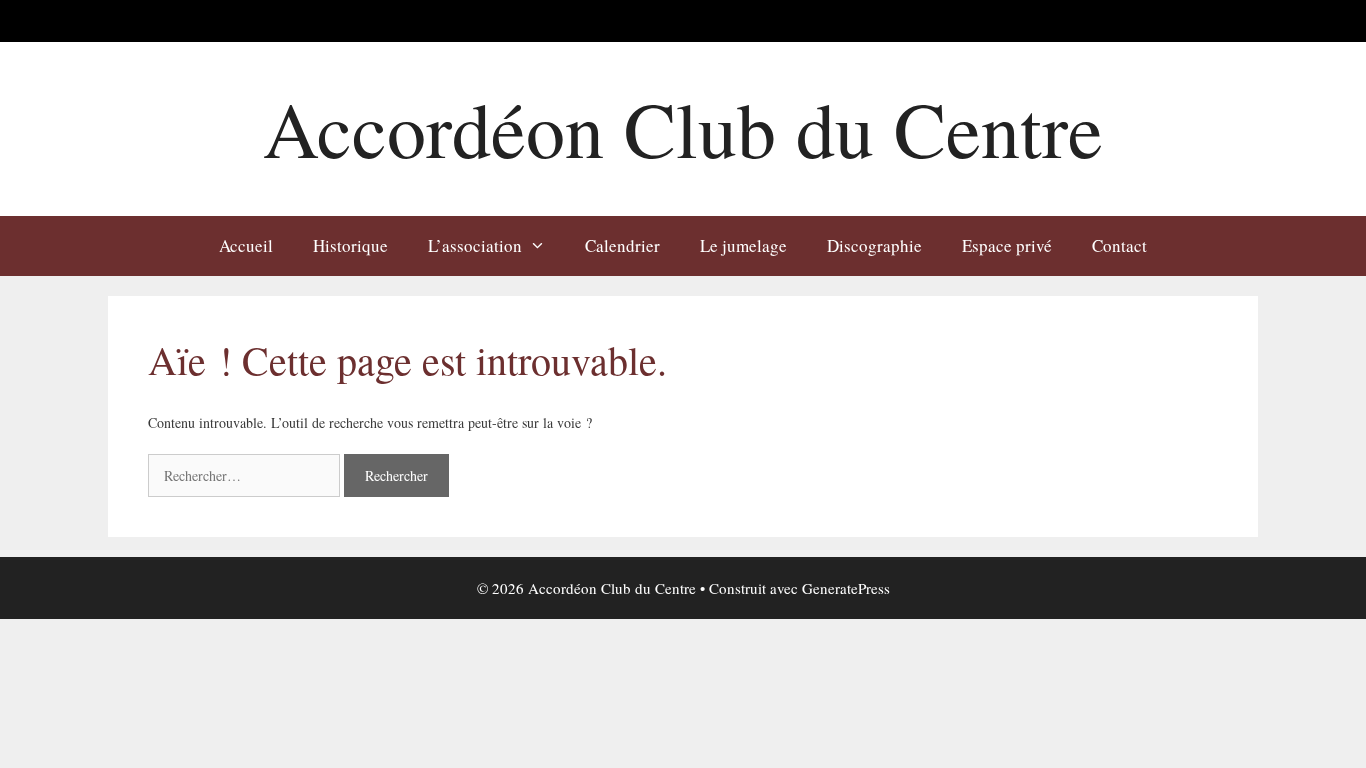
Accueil (246, 245)
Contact (1119, 245)
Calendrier (622, 245)
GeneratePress (846, 588)
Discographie (874, 245)
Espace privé (1007, 245)
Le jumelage (743, 245)
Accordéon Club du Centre (683, 128)
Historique (350, 245)
